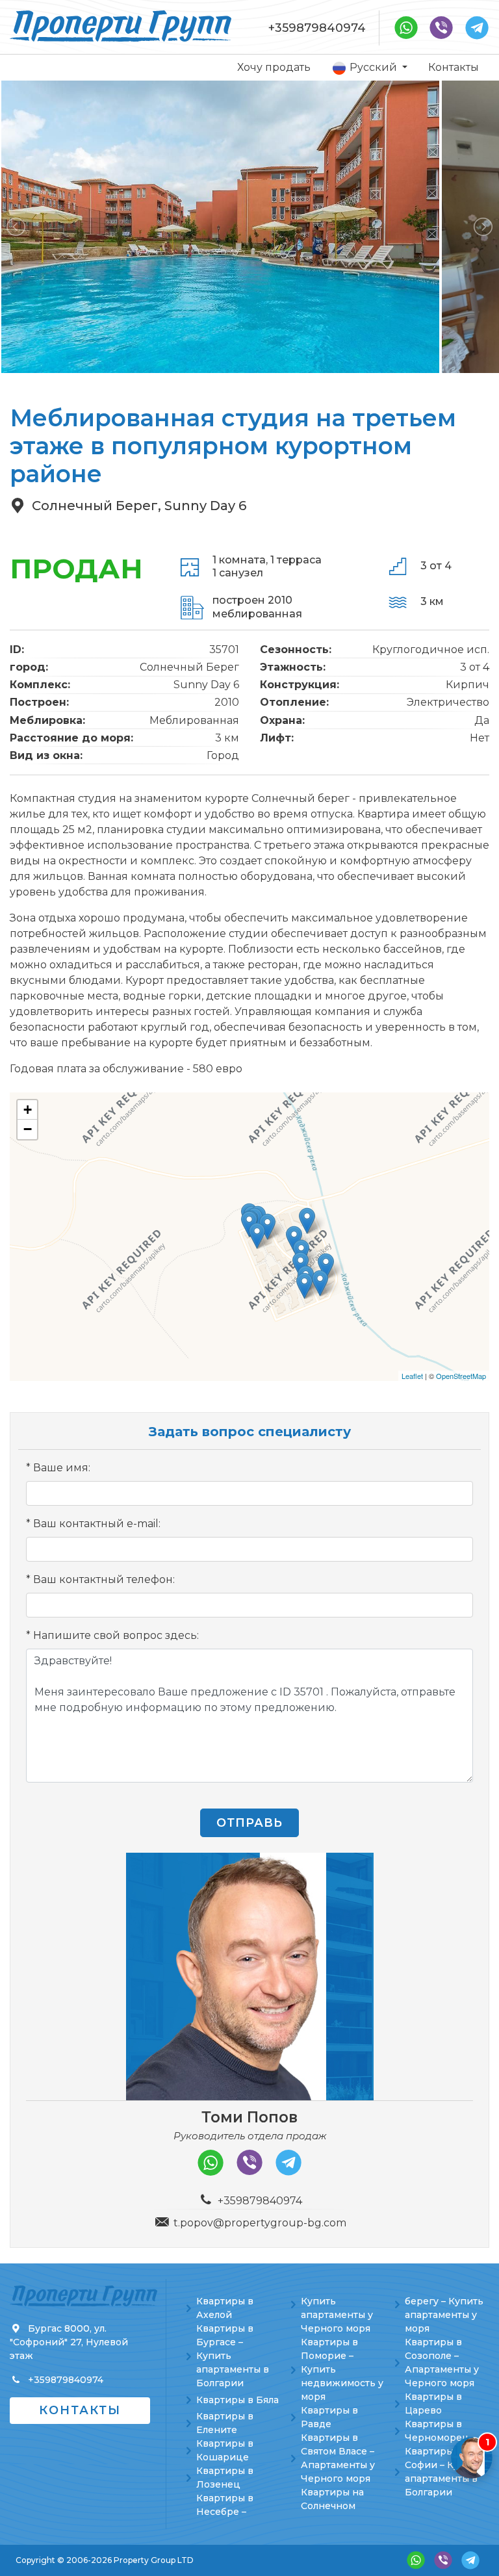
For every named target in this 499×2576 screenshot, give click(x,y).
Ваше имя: (62, 1468)
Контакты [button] (80, 2410)
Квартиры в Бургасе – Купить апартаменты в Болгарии (233, 2356)
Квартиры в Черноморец (437, 2431)
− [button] (28, 1129)
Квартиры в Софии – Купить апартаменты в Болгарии (443, 2472)
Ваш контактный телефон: (104, 1579)
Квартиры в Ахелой (225, 2308)
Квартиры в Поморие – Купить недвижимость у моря (342, 2369)
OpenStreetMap (461, 1376)
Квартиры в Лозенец (225, 2478)
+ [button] (28, 1110)
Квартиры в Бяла (237, 2400)
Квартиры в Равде (329, 2417)
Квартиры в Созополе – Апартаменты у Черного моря (442, 2363)
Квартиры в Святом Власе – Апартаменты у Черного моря (338, 2458)
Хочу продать (274, 67)
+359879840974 (317, 28)
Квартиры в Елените (225, 2423)
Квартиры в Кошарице (225, 2450)
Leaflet (412, 1376)
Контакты (454, 67)
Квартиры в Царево (433, 2403)
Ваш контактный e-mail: (97, 1524)
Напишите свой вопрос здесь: (116, 1635)
